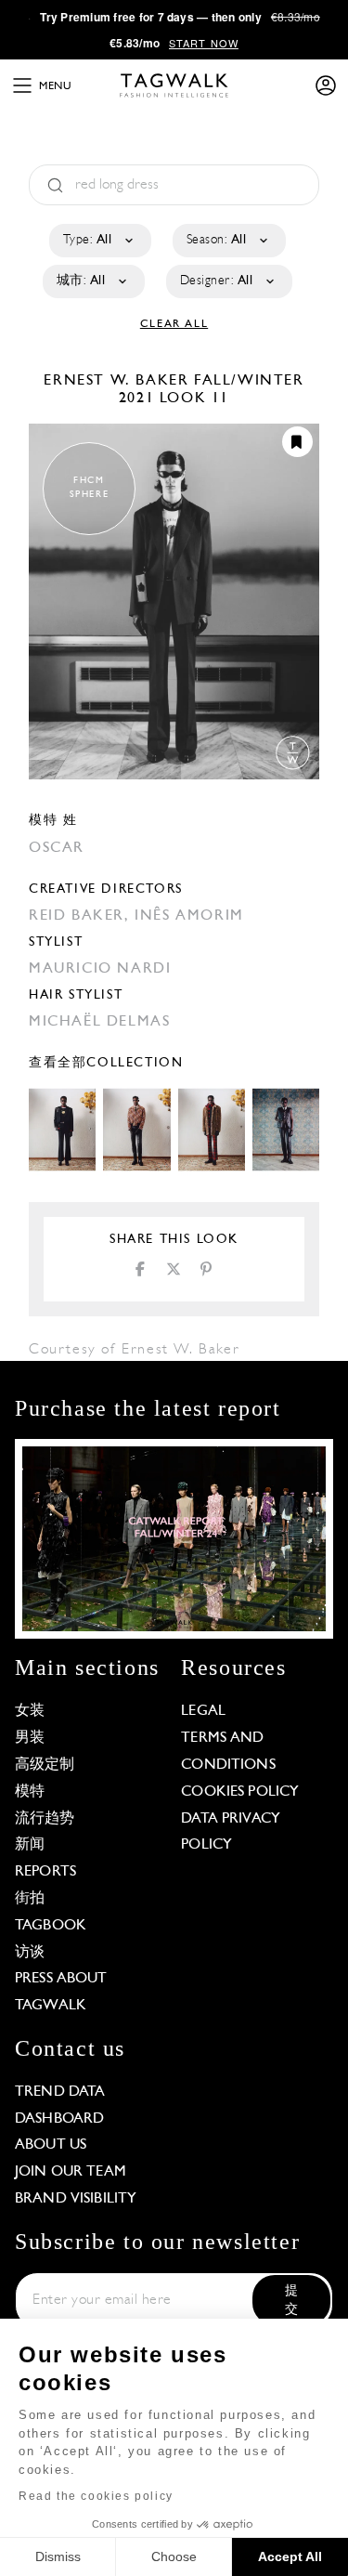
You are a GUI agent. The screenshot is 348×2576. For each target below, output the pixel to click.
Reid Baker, (82, 916)
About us (51, 2145)
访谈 (30, 1953)
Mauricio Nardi (100, 969)
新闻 (30, 1845)
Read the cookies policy (96, 2496)
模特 (30, 1792)
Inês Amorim (189, 916)
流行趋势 (45, 1819)
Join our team (71, 2172)
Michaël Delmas (99, 1022)
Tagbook (51, 1926)
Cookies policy (240, 1792)
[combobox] (99, 241)
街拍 (30, 1899)
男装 (30, 1738)
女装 (30, 1711)
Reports (45, 1872)
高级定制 (45, 1765)
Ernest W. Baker (119, 381)
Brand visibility (76, 2199)
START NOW (204, 43)
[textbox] (99, 241)
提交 (291, 2301)
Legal (203, 1711)
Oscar (57, 848)
